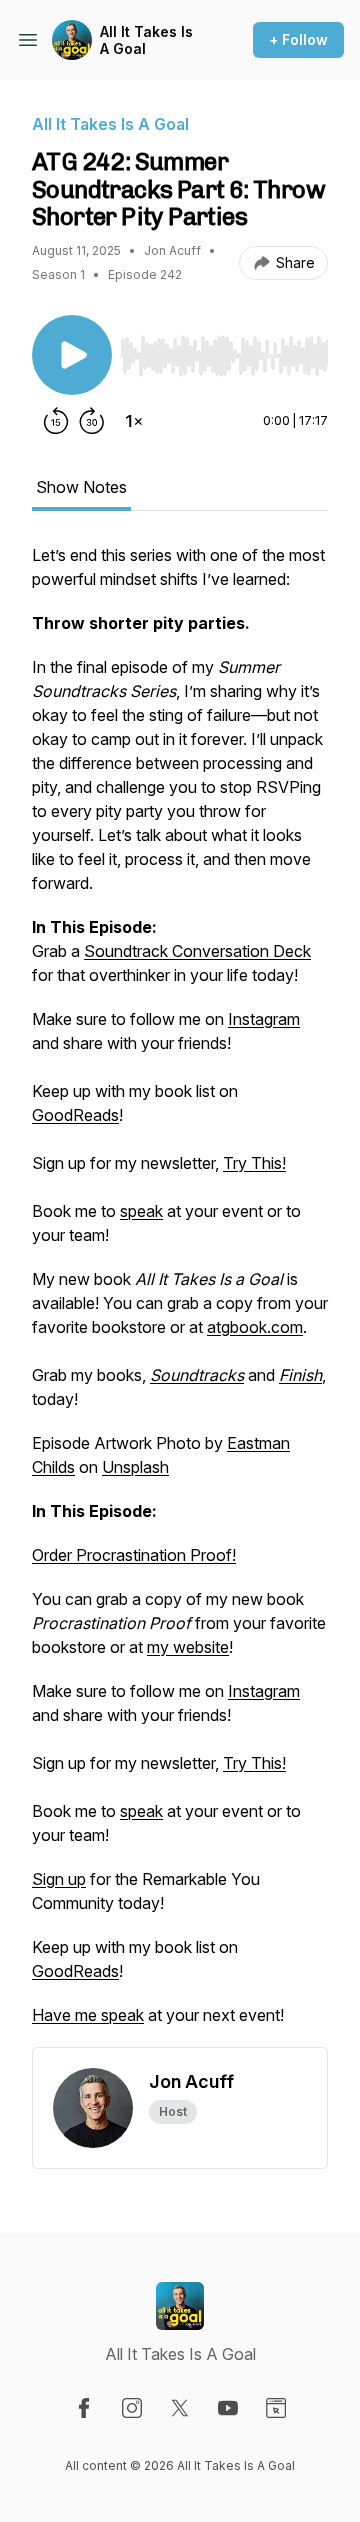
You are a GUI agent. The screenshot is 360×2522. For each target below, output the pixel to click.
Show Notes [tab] (81, 487)
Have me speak (88, 2015)
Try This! (254, 1163)
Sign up (59, 1879)
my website (188, 1647)
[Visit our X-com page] (180, 2408)
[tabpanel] (180, 1295)
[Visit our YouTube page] (228, 2408)
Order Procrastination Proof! (134, 1555)
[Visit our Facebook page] (84, 2408)
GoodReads (75, 1115)
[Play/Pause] (72, 355)
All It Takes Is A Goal (146, 40)
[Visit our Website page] (276, 2408)
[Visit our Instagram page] (132, 2408)
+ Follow (298, 39)
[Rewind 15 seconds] (56, 421)
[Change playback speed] (134, 421)
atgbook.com (255, 1327)
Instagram (264, 1019)
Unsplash (135, 1467)
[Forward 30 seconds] (92, 421)
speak (141, 1211)
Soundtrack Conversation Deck (197, 951)
